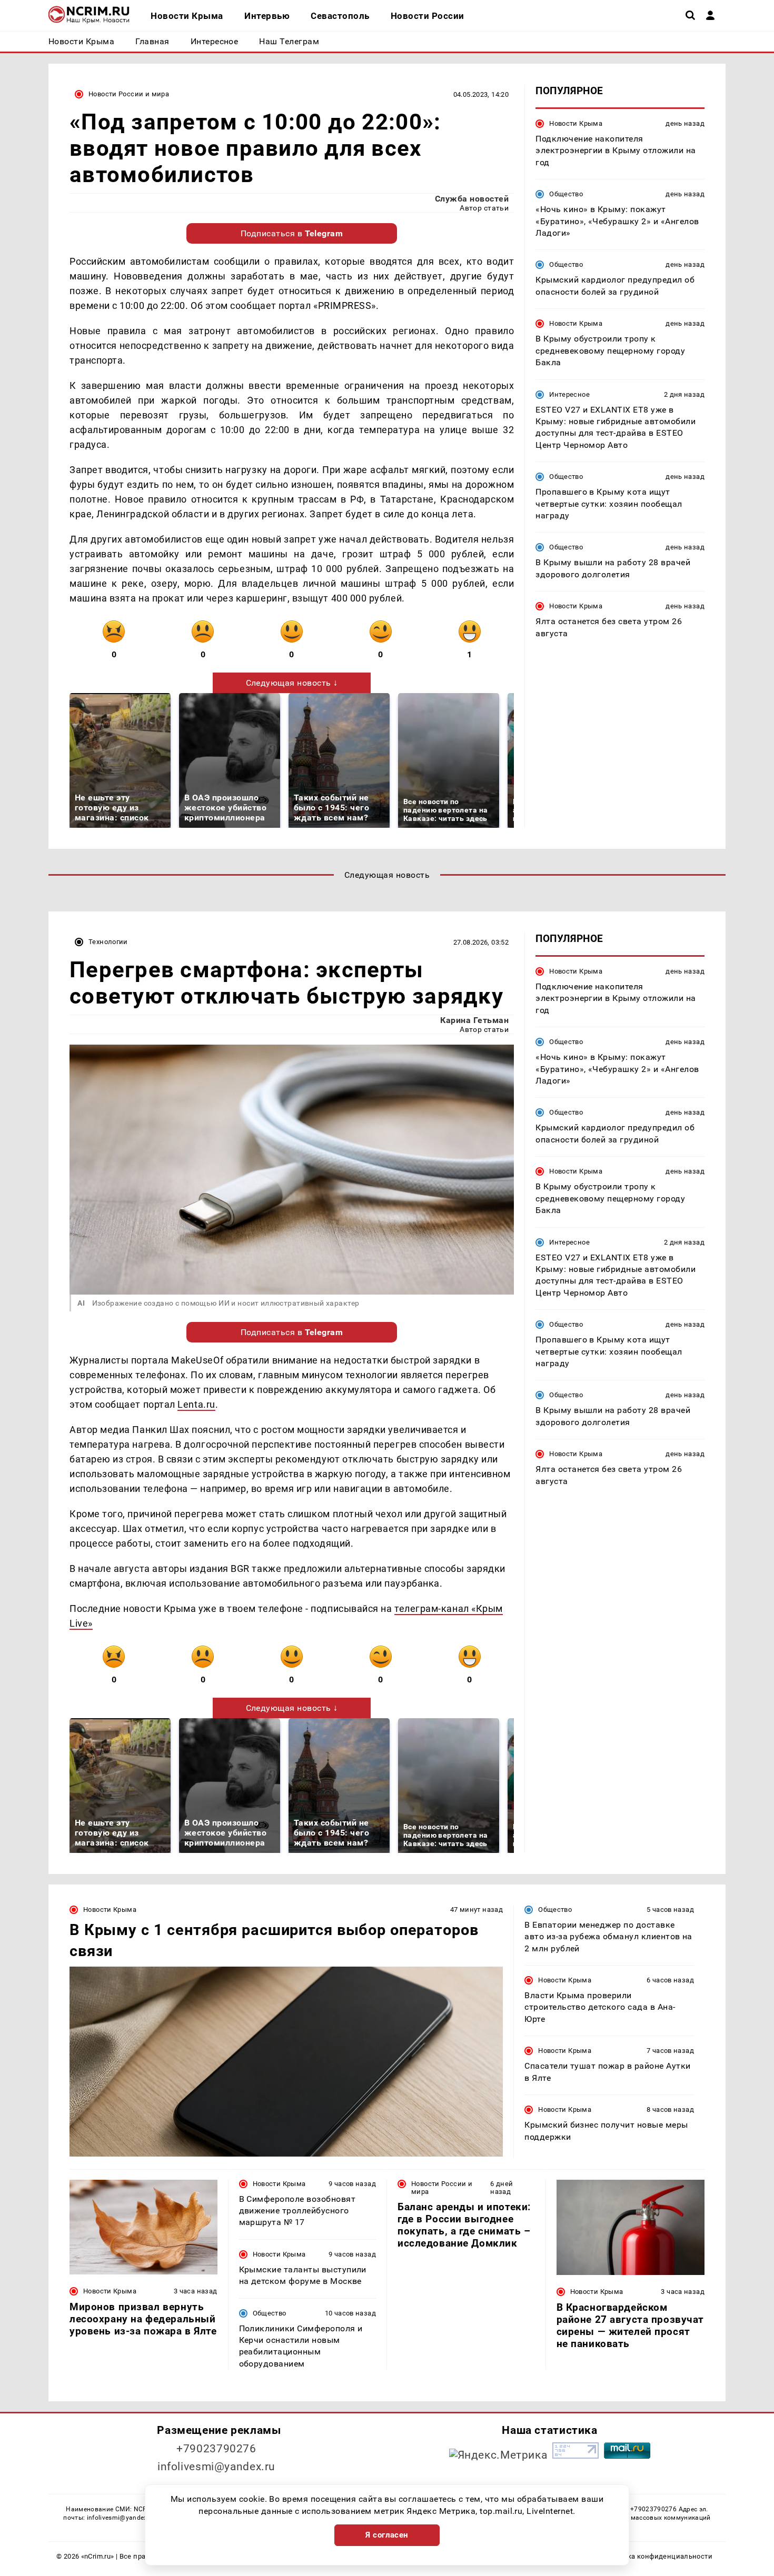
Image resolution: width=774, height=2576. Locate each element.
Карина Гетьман (474, 1020)
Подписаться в (292, 233)
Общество (566, 194)
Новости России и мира (129, 94)
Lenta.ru (196, 1404)
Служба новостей (472, 199)
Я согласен (387, 2535)
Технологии (108, 942)
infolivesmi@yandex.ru (216, 2467)
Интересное (569, 394)
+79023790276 (216, 2449)
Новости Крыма (576, 123)
